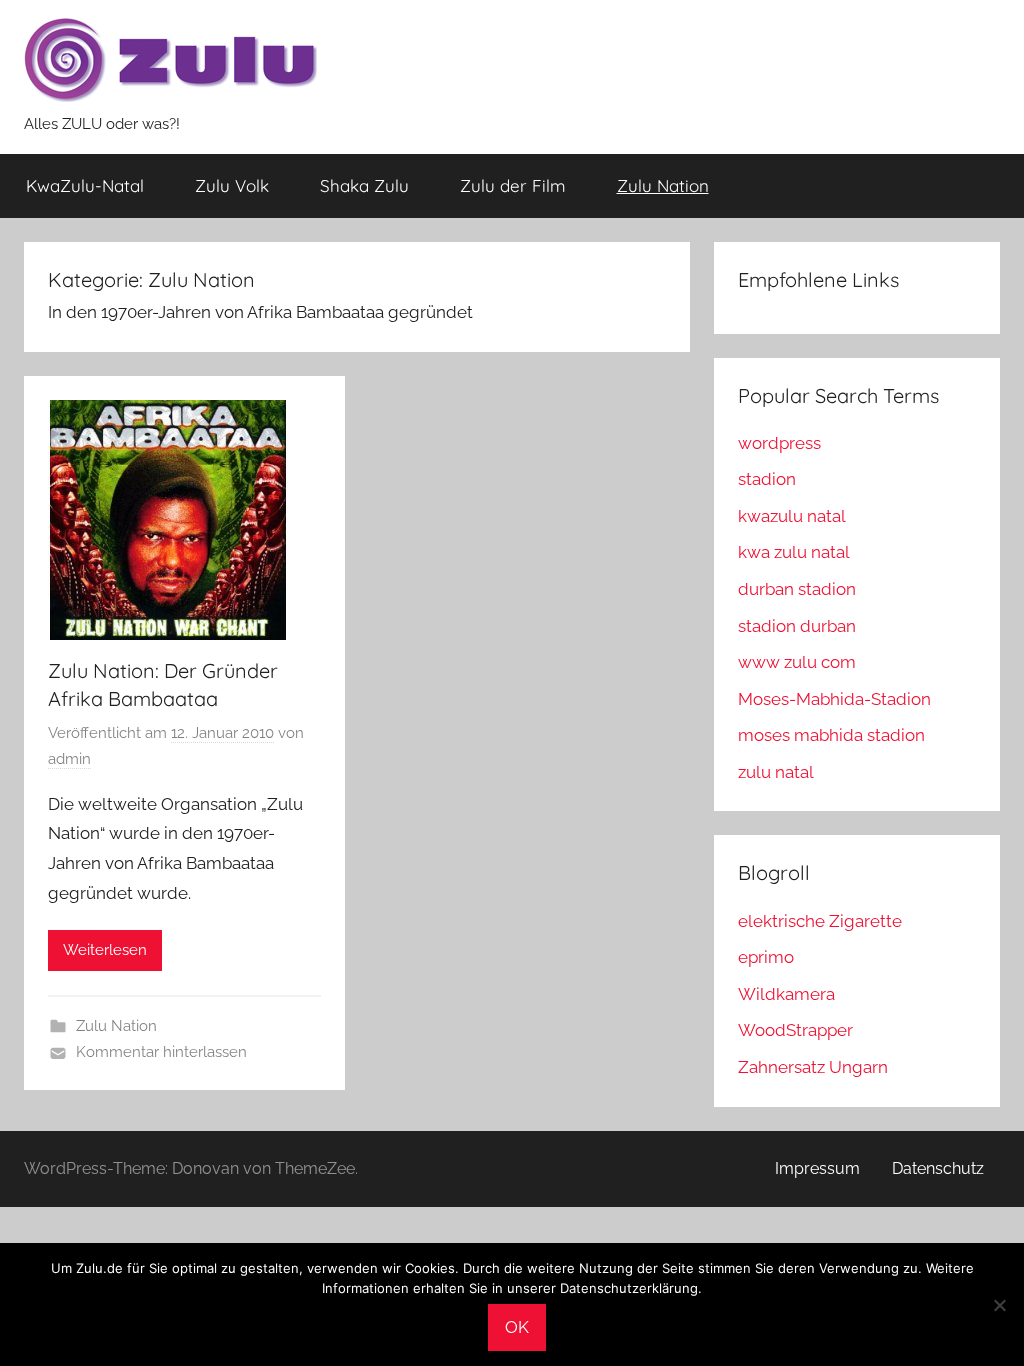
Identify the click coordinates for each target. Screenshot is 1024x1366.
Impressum (817, 1168)
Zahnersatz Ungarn (813, 1067)
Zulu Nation (663, 185)
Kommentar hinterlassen (161, 1052)
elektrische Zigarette (820, 921)
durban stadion (797, 589)
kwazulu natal (792, 516)
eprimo (766, 957)
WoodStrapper (795, 1030)
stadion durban (797, 626)
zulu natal (776, 772)
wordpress (779, 443)
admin (69, 759)
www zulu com (797, 662)
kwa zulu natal (794, 552)
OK (517, 1327)
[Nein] (999, 1305)
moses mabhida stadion (831, 735)
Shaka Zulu (364, 185)
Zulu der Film (513, 185)
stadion (767, 479)
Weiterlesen (105, 950)
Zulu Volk (232, 185)
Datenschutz (938, 1168)
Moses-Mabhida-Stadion (834, 699)
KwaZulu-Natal (85, 185)
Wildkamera (786, 994)
